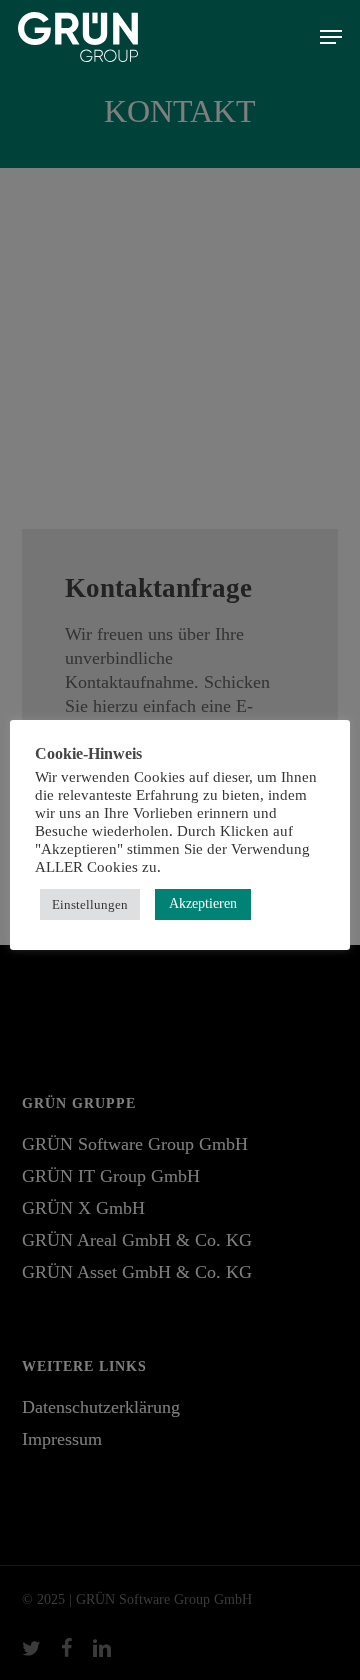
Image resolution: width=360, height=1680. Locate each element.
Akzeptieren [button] (203, 903)
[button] (331, 37)
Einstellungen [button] (90, 904)
